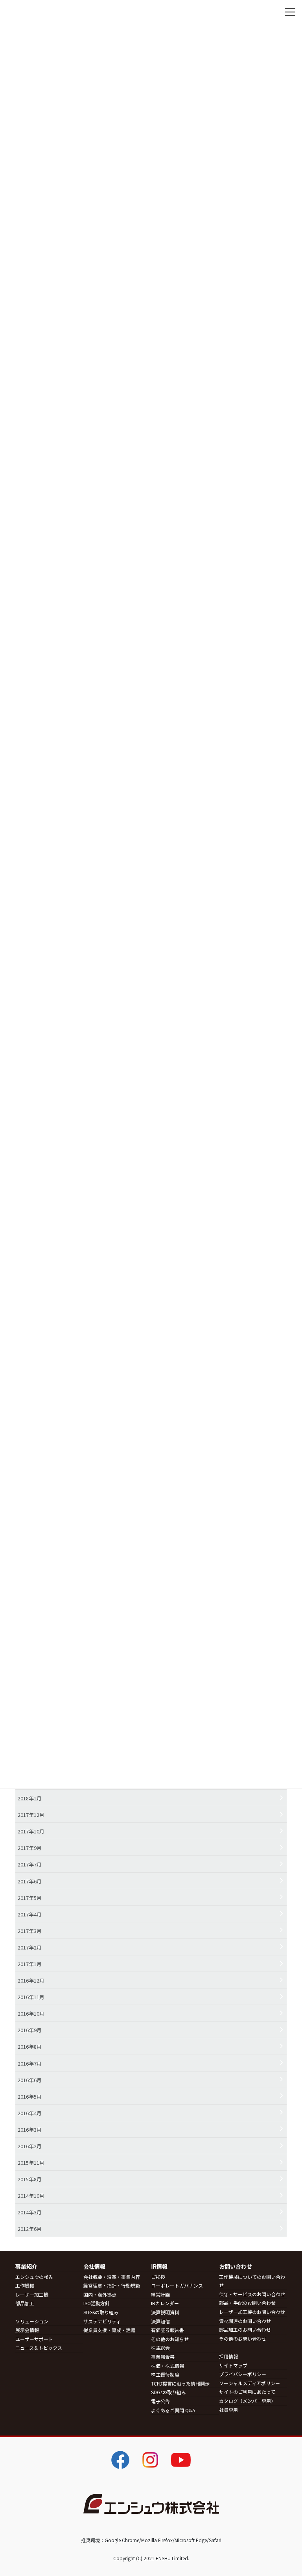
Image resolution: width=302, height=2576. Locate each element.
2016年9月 (30, 2030)
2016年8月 (30, 2047)
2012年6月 (30, 2229)
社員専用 (228, 2410)
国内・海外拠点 (100, 2294)
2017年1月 (30, 1964)
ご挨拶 (158, 2277)
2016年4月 (30, 2113)
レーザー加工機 (32, 2294)
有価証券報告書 (168, 2330)
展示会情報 (27, 2330)
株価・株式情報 (168, 2366)
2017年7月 (30, 1864)
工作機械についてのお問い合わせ (252, 2281)
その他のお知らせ (170, 2339)
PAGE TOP (281, 2485)
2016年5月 (30, 2096)
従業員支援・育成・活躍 (109, 2330)
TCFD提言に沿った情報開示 (180, 2383)
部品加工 (25, 2303)
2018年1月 (30, 1798)
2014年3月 (30, 2212)
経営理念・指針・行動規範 (112, 2285)
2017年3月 (30, 1931)
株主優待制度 (165, 2374)
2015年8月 (30, 2179)
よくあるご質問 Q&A (173, 2410)
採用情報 (228, 2356)
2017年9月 (30, 1848)
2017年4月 (30, 1914)
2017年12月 (31, 1815)
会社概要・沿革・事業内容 (112, 2277)
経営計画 (160, 2294)
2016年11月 (31, 1997)
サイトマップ (233, 2365)
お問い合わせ (236, 2266)
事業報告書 (163, 2357)
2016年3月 (30, 2130)
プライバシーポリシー (243, 2374)
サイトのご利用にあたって (247, 2392)
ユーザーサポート (34, 2339)
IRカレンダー (165, 2303)
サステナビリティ (102, 2321)
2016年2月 (30, 2146)
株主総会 (160, 2348)
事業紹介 (26, 2266)
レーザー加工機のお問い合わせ (252, 2312)
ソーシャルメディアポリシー (250, 2383)
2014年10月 (31, 2196)
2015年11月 (31, 2163)
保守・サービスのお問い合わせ (252, 2294)
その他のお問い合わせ (243, 2339)
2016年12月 (31, 1980)
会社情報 (94, 2266)
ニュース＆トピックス (39, 2348)
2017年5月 (30, 1898)
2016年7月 (30, 2063)
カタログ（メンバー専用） (247, 2401)
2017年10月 (31, 1831)
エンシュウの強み (34, 2277)
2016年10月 (31, 2013)
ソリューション (32, 2321)
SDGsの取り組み (101, 2312)
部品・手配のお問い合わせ (247, 2303)
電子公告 (160, 2401)
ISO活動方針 (97, 2303)
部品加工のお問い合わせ (245, 2329)
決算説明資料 (165, 2312)
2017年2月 (30, 1947)
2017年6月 (30, 1881)
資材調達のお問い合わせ (245, 2321)
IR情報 (159, 2266)
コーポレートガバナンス (177, 2285)
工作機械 (25, 2285)
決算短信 (160, 2321)
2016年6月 (30, 2080)
